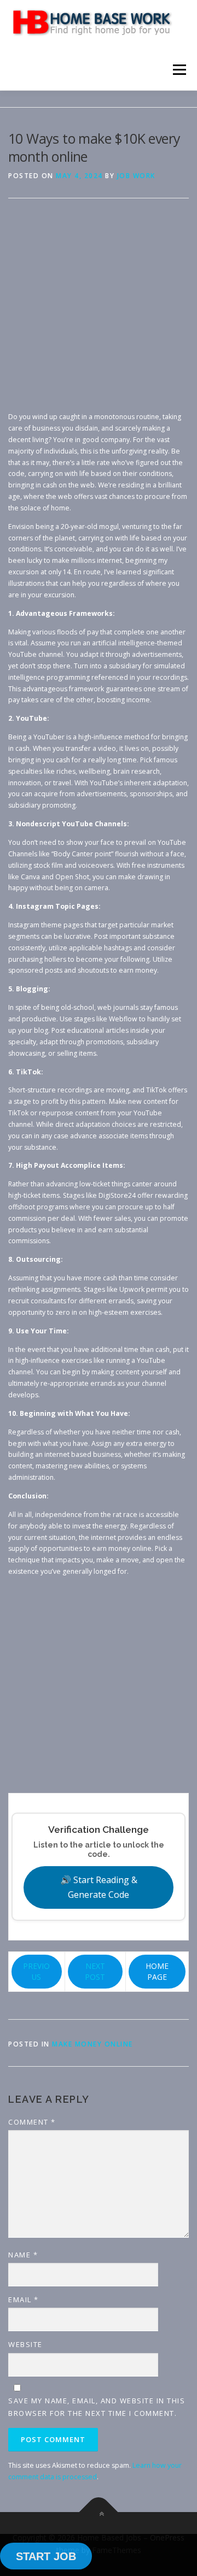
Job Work (136, 176)
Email (24, 2299)
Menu (179, 70)
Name (23, 2255)
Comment (32, 2122)
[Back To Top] (99, 2512)
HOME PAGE (157, 1971)
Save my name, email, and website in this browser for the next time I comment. (97, 2407)
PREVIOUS (36, 1971)
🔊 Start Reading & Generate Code (99, 1887)
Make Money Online (92, 2044)
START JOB (46, 2556)
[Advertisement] (99, 313)
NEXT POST (95, 1971)
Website (25, 2344)
